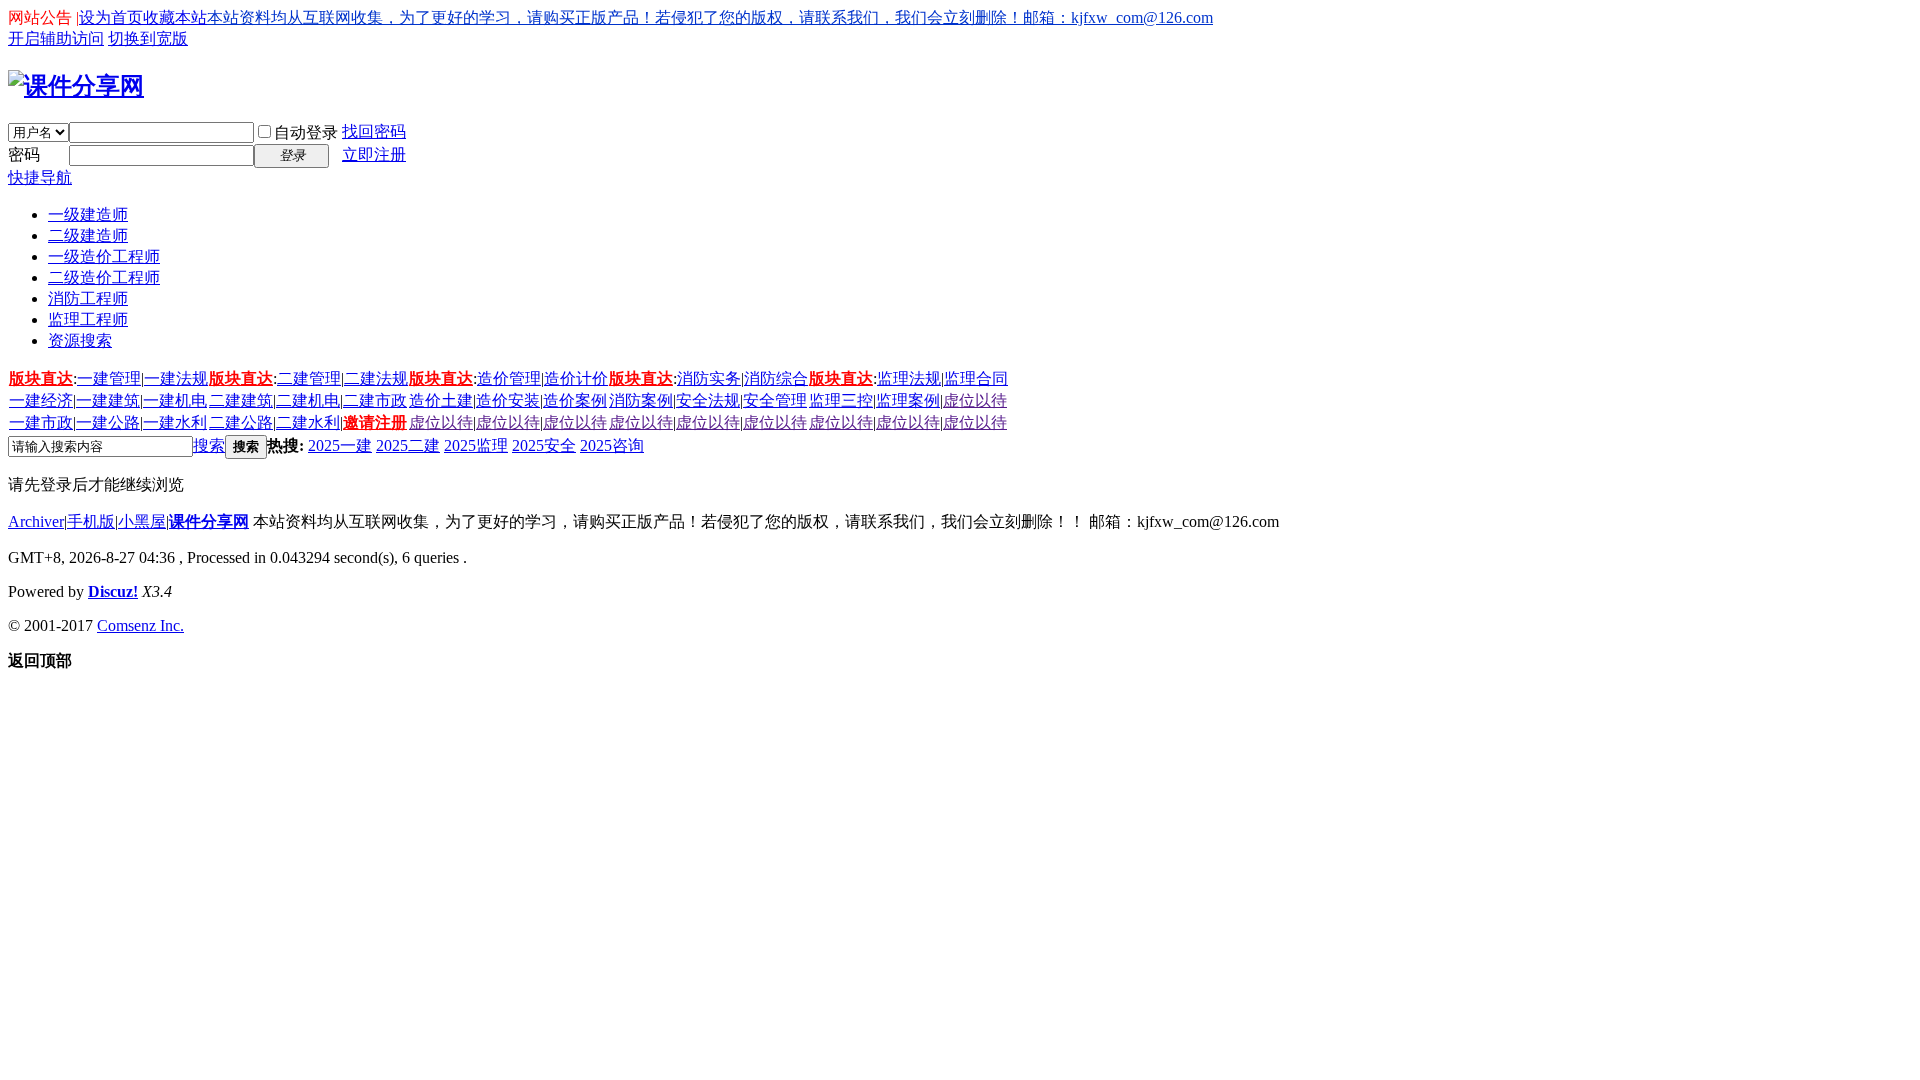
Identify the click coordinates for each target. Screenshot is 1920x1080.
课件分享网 (209, 521)
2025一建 (340, 445)
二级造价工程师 (104, 277)
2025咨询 (612, 445)
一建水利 (175, 422)
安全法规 (708, 400)
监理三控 (841, 400)
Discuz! (113, 591)
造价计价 (576, 378)
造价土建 (441, 400)
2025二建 (408, 445)
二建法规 (376, 378)
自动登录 (306, 132)
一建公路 (108, 422)
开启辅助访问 (56, 38)
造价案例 (575, 400)
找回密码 (374, 131)
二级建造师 (88, 235)
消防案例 (641, 400)
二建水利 (308, 422)
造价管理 (509, 378)
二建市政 (375, 400)
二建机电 (308, 400)
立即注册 (374, 154)
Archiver (36, 521)
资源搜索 (80, 340)
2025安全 (544, 445)
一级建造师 (88, 214)
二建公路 (241, 422)
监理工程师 (88, 319)
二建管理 (309, 378)
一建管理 (109, 378)
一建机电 (175, 400)
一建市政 (41, 422)
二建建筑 (241, 400)
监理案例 (908, 400)
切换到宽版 (148, 38)
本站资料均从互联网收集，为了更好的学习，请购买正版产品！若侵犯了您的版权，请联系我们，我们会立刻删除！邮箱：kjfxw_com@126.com (710, 17)
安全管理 (775, 400)
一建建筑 (108, 400)
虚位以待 (975, 400)
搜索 (209, 445)
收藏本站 (175, 17)
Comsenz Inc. (140, 625)
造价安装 (508, 400)
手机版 (91, 521)
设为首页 (111, 17)
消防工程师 (88, 298)
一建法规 (176, 378)
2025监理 (476, 445)
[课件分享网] (76, 86)
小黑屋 (142, 521)
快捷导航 (40, 177)
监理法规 (909, 378)
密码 (24, 154)
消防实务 (709, 378)
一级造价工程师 (104, 256)
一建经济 (41, 400)
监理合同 (976, 378)
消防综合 (776, 378)
